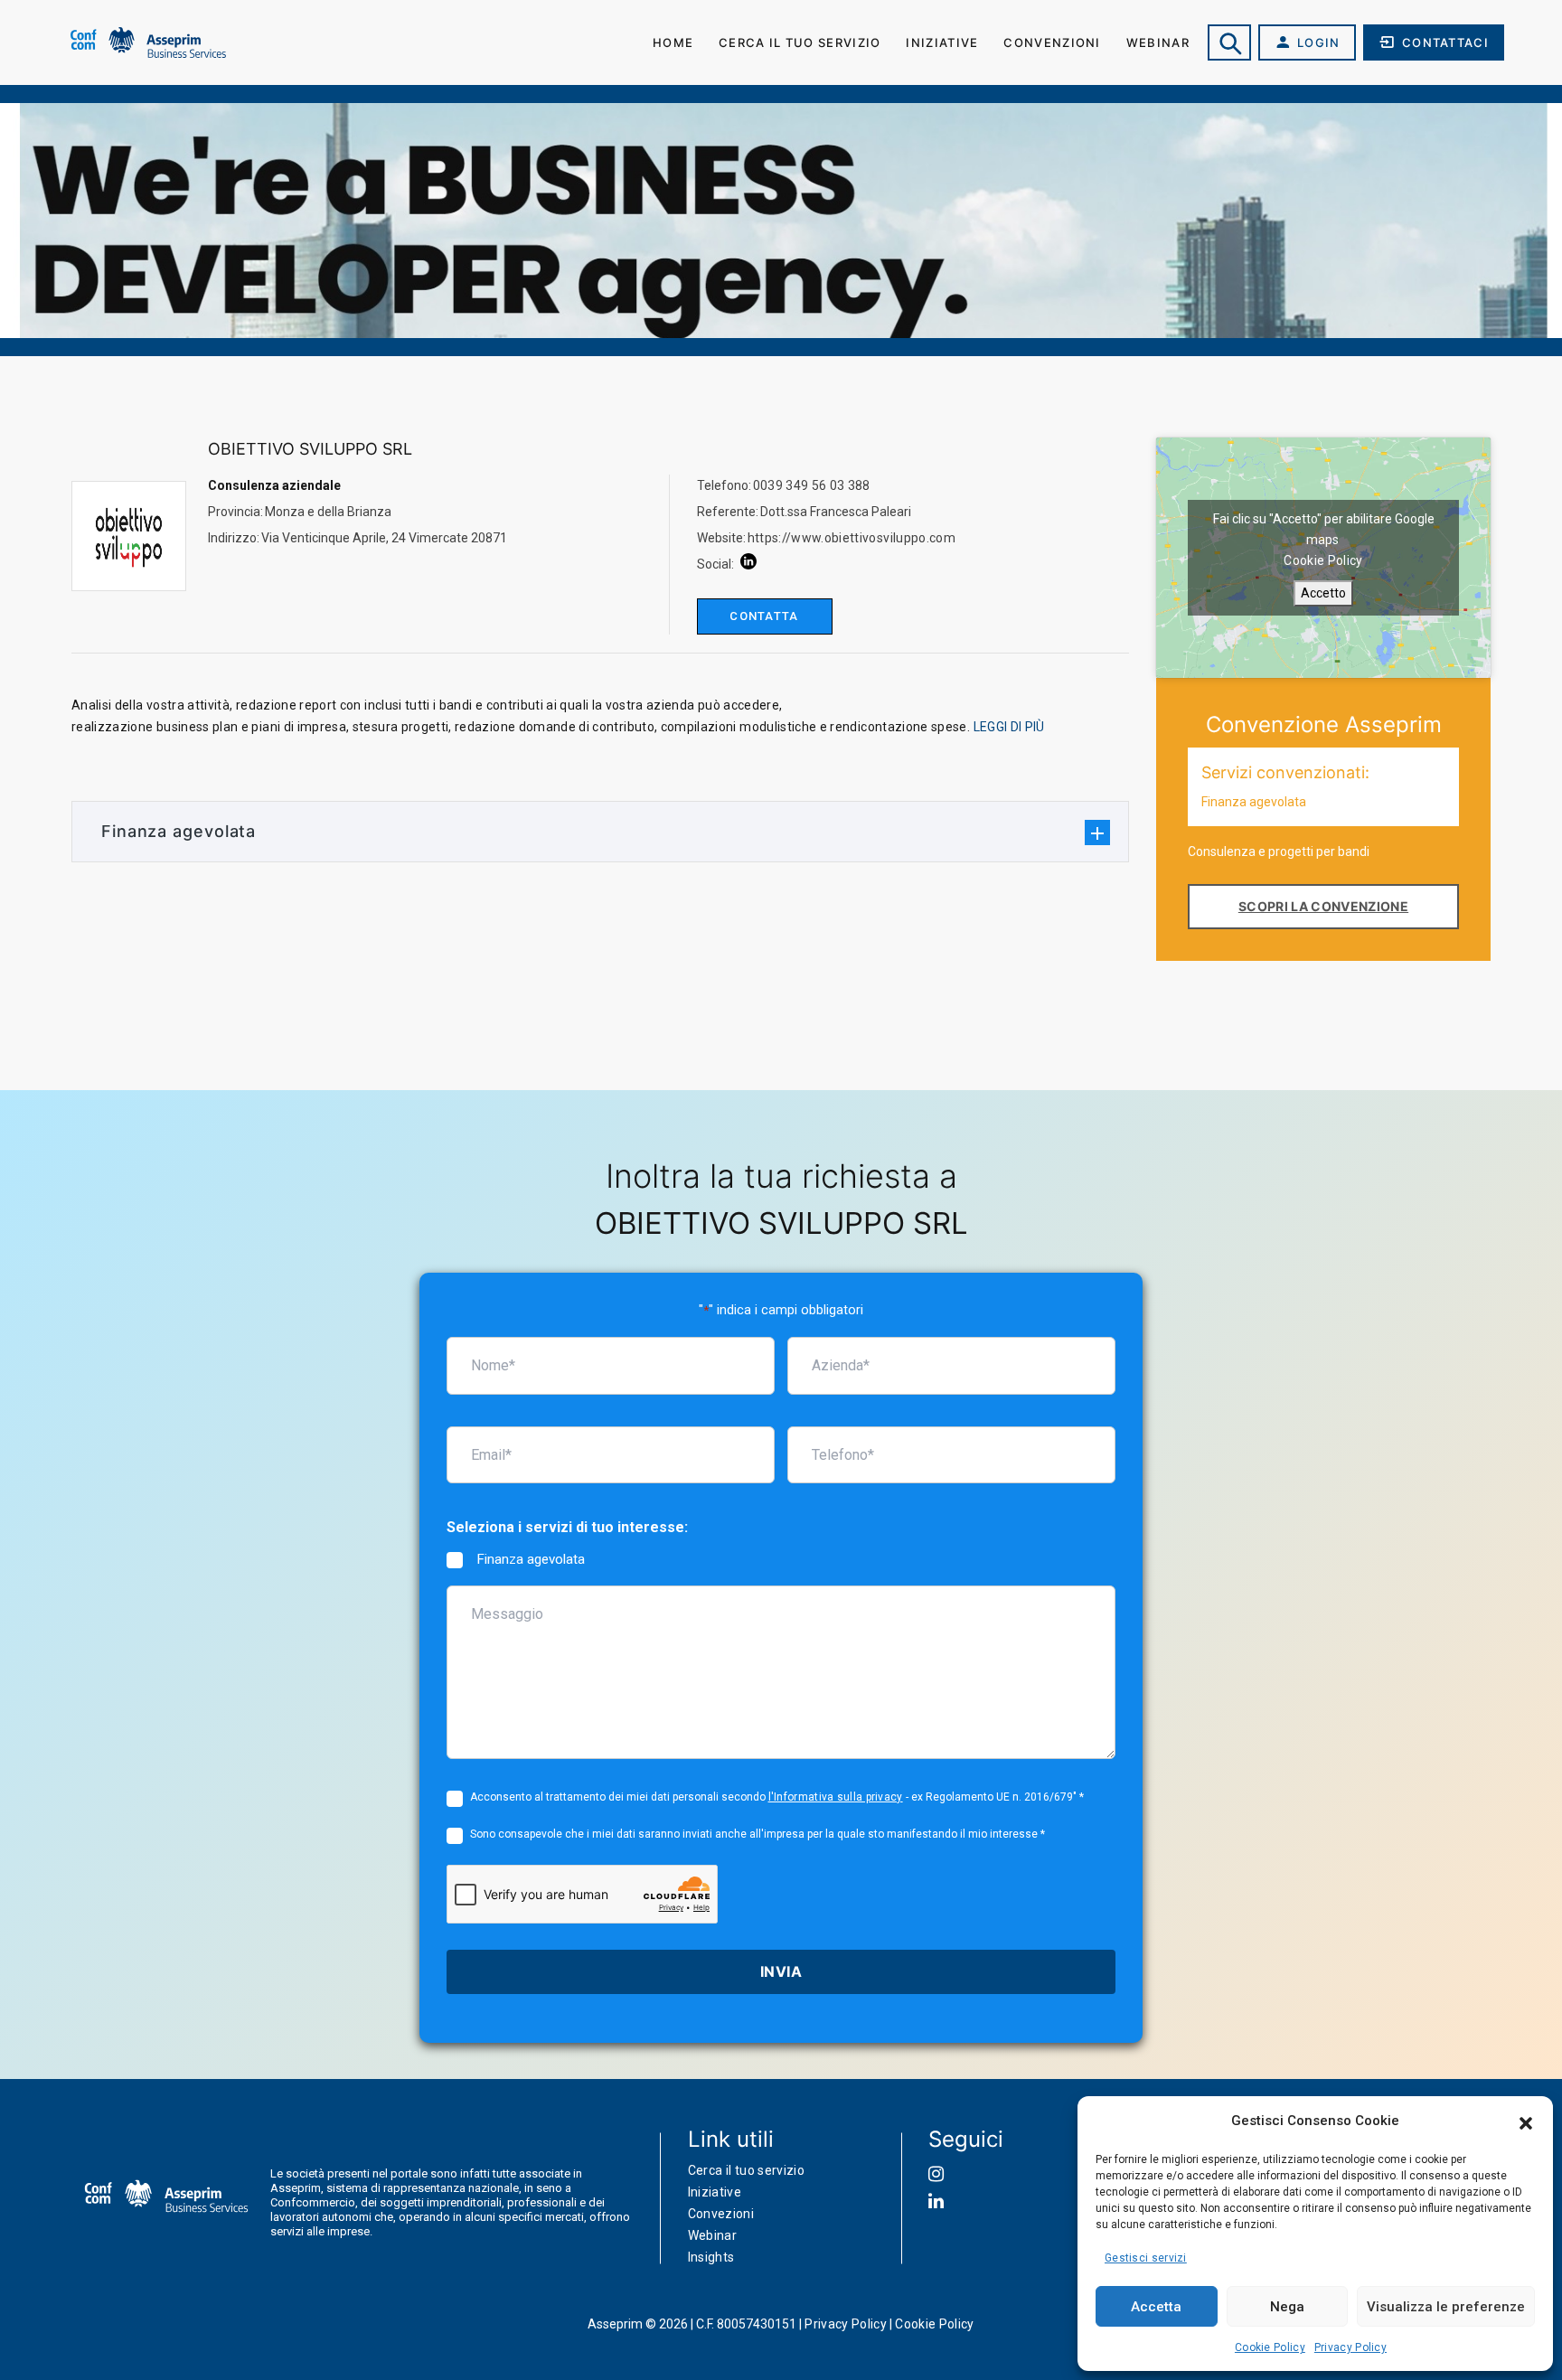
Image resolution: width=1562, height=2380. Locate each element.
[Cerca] (1229, 42)
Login (1319, 42)
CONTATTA (764, 616)
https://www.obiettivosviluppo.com (852, 538)
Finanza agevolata (531, 1559)
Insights (711, 2257)
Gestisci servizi (1146, 2258)
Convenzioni (1052, 42)
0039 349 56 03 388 (812, 485)
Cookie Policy (1270, 2347)
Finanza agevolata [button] (179, 831)
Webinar (1158, 42)
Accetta (1156, 2307)
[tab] (600, 831)
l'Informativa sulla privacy (836, 1797)
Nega (1287, 2307)
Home (673, 42)
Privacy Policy (1350, 2347)
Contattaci (1445, 42)
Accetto (1323, 593)
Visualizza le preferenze (1446, 2307)
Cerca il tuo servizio (800, 42)
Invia (781, 1971)
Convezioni (721, 2214)
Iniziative (942, 42)
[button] (1526, 2121)
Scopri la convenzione (1323, 906)
